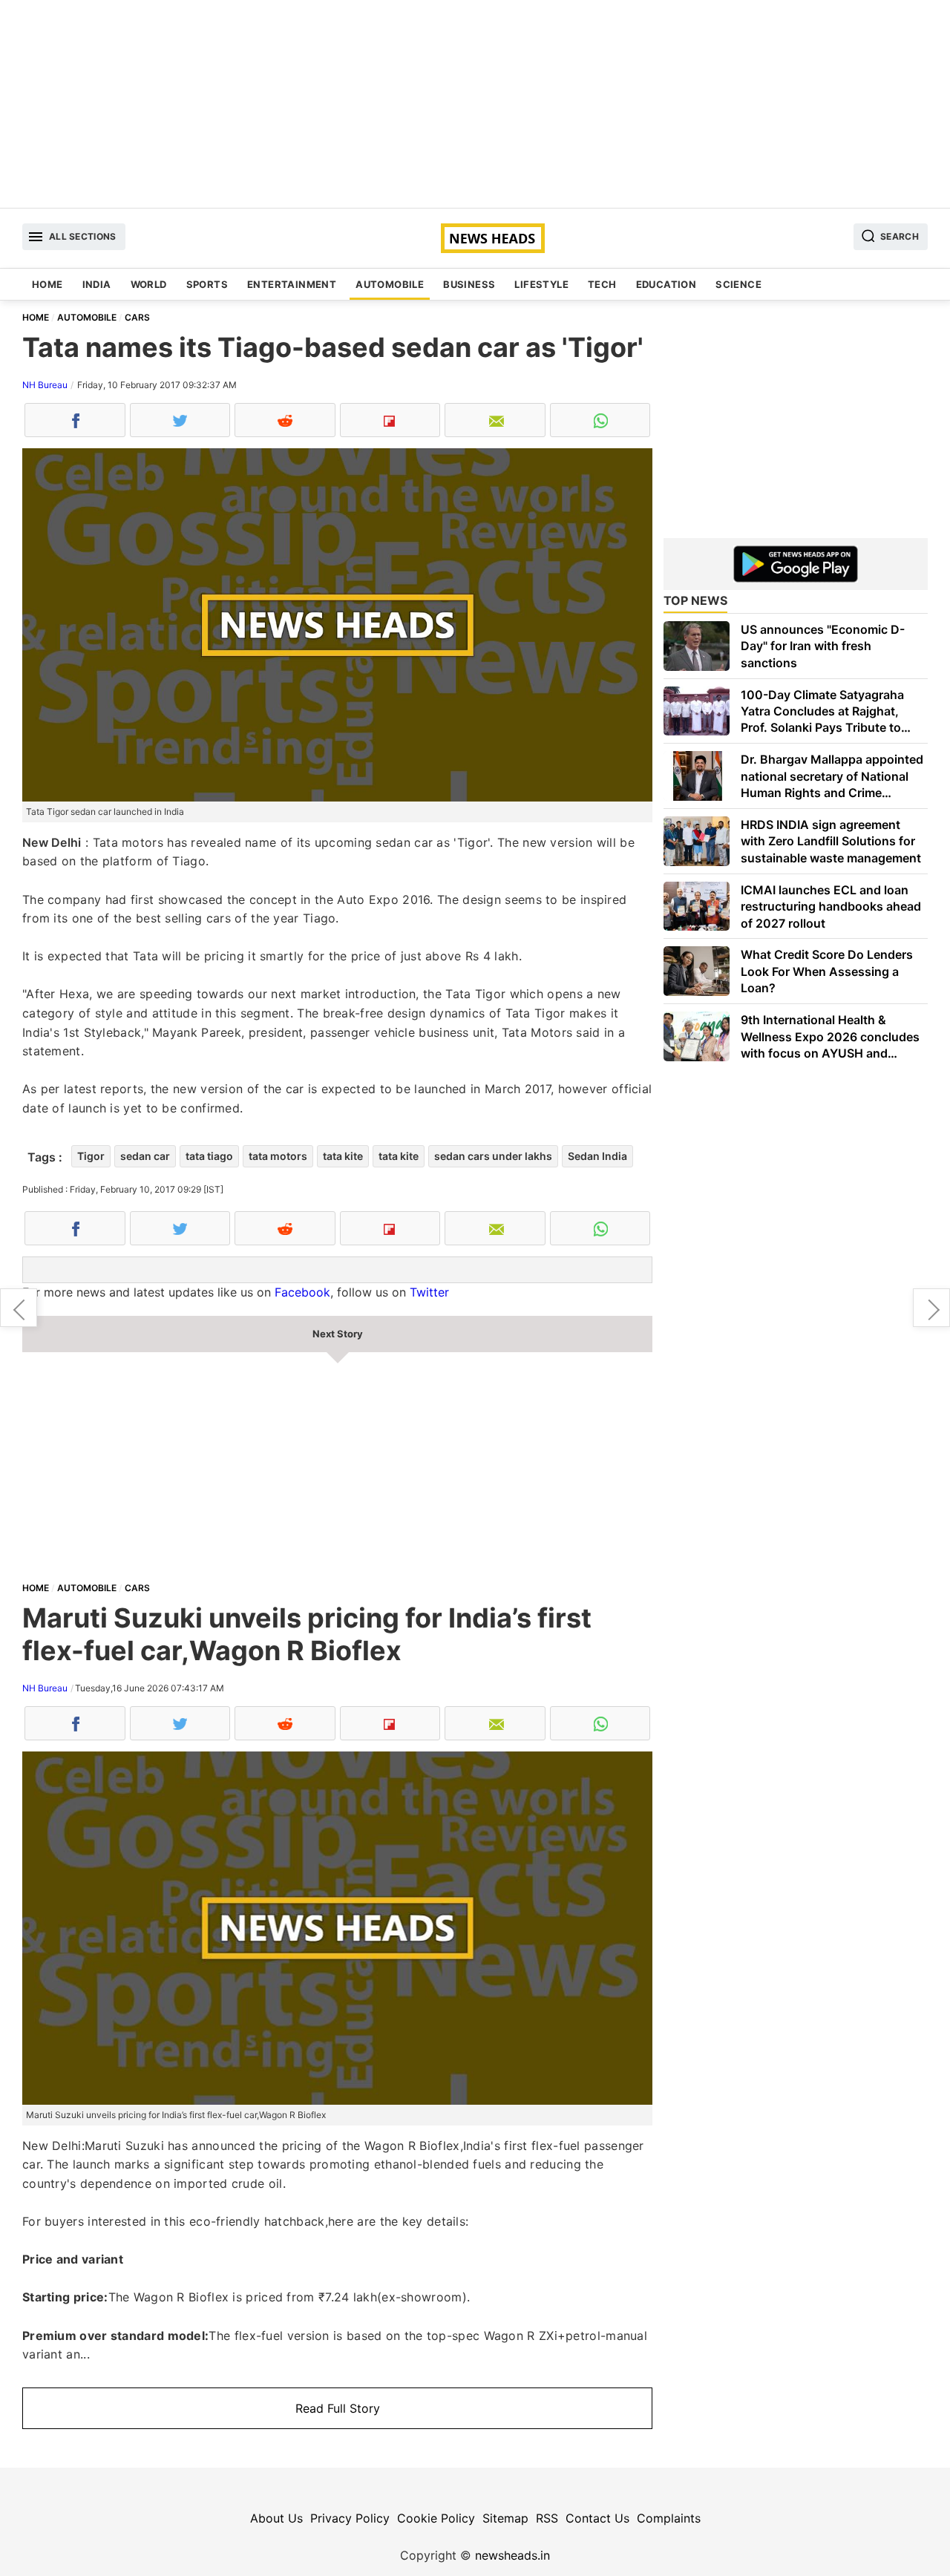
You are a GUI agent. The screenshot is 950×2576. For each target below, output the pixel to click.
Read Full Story (338, 2408)
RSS (547, 2518)
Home (47, 284)
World (149, 284)
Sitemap (505, 2518)
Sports (207, 284)
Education (666, 284)
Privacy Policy (350, 2518)
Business (469, 284)
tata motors (278, 1156)
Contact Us (597, 2518)
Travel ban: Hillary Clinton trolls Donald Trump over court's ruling (931, 1308)
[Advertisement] (475, 104)
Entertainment (292, 284)
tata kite (343, 1156)
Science (738, 284)
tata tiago (209, 1156)
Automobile (390, 284)
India (97, 284)
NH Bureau (45, 385)
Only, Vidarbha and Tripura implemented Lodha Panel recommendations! (19, 1308)
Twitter (429, 1292)
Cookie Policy (436, 2518)
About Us (276, 2518)
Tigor (91, 1156)
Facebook (302, 1292)
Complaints (669, 2518)
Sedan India (597, 1156)
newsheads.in (512, 2555)
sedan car (145, 1156)
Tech (602, 284)
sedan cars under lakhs (493, 1156)
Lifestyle (541, 284)
